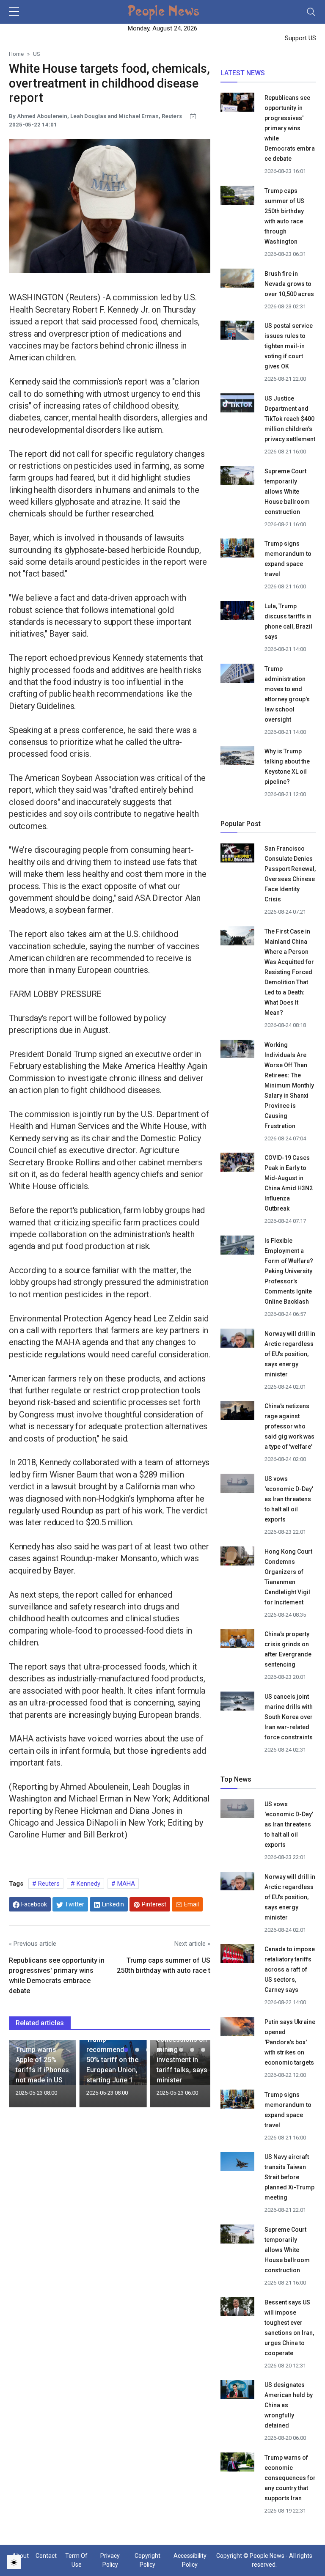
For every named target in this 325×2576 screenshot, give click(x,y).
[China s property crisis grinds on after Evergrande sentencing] (237, 1640)
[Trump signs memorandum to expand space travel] (237, 549)
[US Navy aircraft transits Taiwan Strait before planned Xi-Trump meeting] (237, 2163)
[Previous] (23, 2077)
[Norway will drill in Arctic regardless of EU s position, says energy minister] (237, 1339)
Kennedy (88, 1884)
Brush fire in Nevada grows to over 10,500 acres (289, 284)
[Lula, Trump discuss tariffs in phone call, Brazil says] (237, 612)
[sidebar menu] (14, 12)
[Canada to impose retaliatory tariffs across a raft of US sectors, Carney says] (237, 1955)
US (37, 54)
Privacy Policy (110, 2560)
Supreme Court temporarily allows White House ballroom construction (287, 492)
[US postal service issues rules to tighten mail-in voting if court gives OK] (237, 332)
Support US (300, 38)
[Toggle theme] (14, 2562)
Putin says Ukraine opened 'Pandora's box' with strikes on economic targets (290, 2042)
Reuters (48, 1884)
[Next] (196, 2077)
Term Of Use (76, 2560)
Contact (46, 2556)
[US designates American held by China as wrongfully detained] (237, 2391)
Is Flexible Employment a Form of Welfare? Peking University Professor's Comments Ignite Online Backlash (289, 1271)
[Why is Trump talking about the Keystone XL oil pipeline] (237, 757)
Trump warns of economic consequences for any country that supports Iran (290, 2478)
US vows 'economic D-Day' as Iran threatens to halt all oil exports (289, 1499)
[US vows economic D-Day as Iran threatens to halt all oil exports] (237, 1485)
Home (16, 54)
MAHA (125, 1884)
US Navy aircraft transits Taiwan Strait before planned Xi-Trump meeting (289, 2177)
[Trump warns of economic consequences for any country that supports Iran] (237, 2463)
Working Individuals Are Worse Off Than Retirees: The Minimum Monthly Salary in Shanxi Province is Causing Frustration (289, 1085)
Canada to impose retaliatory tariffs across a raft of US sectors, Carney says (290, 1969)
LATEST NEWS (243, 73)
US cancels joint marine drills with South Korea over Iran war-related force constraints (289, 1717)
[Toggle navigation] (311, 12)
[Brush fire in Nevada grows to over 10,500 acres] (237, 277)
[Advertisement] (110, 2183)
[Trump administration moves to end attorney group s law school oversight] (237, 674)
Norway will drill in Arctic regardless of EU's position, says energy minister (290, 1354)
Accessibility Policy (190, 2560)
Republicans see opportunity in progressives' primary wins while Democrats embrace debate (290, 128)
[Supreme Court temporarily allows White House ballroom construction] (237, 477)
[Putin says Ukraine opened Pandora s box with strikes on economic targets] (237, 2027)
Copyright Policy (147, 2560)
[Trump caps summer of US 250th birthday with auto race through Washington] (237, 197)
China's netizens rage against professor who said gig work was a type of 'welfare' (289, 1426)
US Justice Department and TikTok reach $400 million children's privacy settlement (290, 419)
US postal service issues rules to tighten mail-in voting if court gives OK (289, 346)
